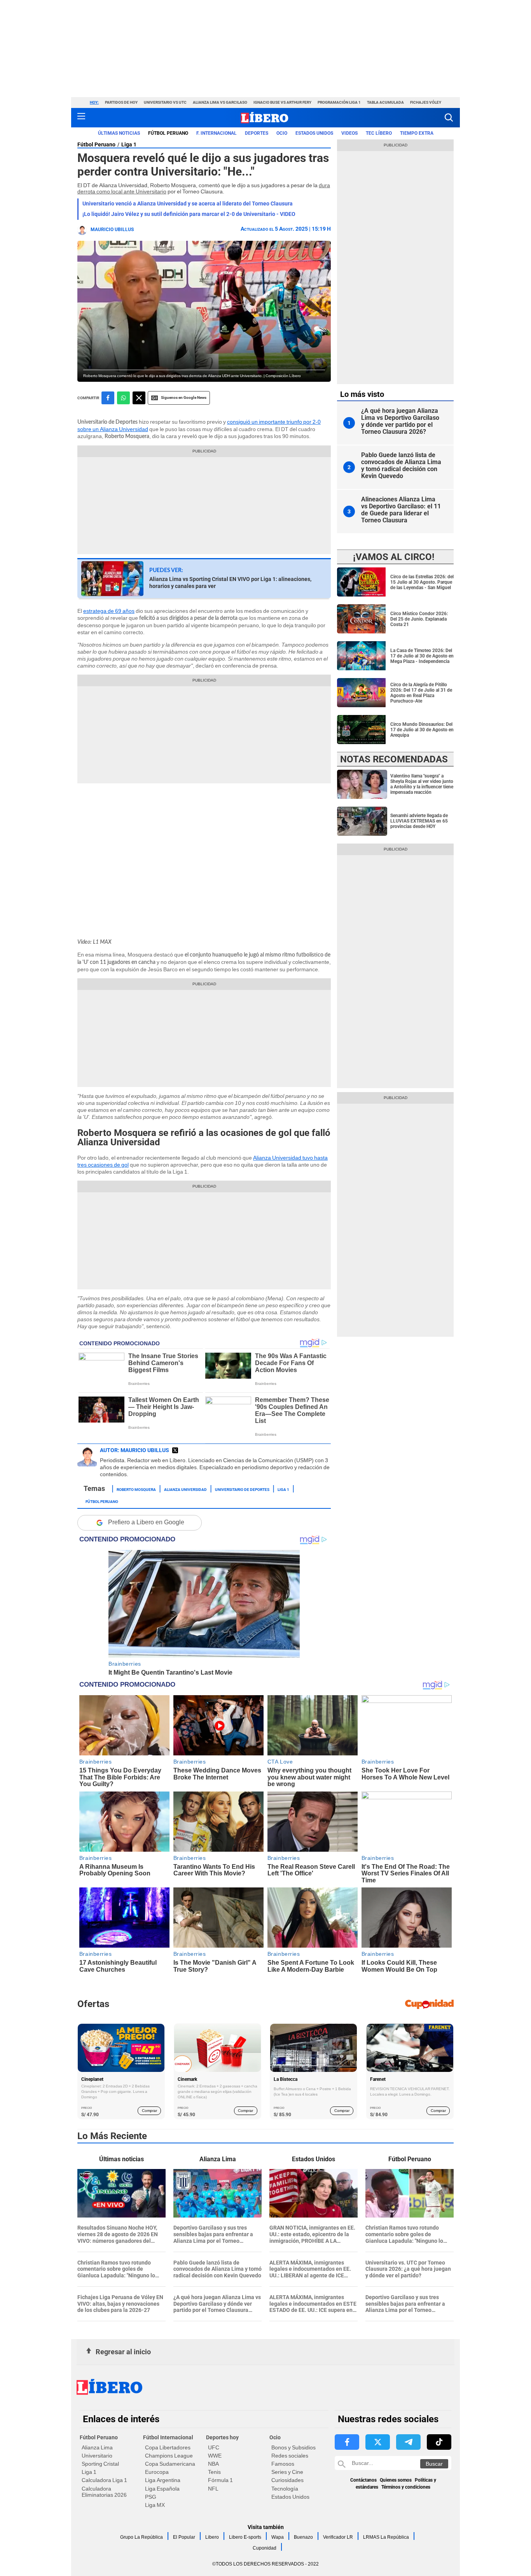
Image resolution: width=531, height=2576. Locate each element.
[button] (449, 117)
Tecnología (285, 2489)
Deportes (257, 133)
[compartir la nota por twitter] (139, 398)
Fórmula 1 (220, 2480)
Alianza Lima (97, 2447)
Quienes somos (396, 2480)
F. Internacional (217, 133)
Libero (212, 2537)
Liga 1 (129, 144)
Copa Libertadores (168, 2447)
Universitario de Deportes (242, 1489)
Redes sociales (290, 2456)
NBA (213, 2464)
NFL (213, 2489)
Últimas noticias (119, 133)
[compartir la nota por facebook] (108, 398)
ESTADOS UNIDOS (314, 133)
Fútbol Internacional (168, 2437)
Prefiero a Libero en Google (146, 1522)
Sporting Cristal (100, 2464)
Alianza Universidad (185, 1489)
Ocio (282, 133)
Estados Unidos (290, 2497)
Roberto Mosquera (136, 1489)
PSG (151, 2497)
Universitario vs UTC (165, 102)
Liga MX (155, 2505)
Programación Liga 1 (339, 102)
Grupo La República (141, 2537)
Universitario (97, 2456)
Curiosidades (287, 2480)
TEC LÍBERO (379, 133)
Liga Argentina (163, 2480)
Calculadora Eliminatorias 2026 (104, 2492)
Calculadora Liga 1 (104, 2480)
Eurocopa (157, 2472)
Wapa (278, 2537)
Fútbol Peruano (168, 133)
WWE (215, 2456)
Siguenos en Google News (184, 397)
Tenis (214, 2472)
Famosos (283, 2464)
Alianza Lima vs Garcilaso (220, 102)
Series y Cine (287, 2472)
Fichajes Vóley (426, 102)
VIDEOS (349, 133)
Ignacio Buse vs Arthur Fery (282, 102)
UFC (214, 2447)
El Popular (184, 2537)
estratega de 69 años (109, 611)
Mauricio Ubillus (112, 230)
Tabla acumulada (385, 102)
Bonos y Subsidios (293, 2447)
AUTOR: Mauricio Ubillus (134, 1450)
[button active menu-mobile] (81, 118)
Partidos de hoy (121, 102)
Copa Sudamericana (170, 2464)
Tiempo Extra (417, 133)
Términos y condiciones (406, 2487)
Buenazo (303, 2537)
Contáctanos (363, 2480)
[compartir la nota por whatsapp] (123, 398)
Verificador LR (338, 2537)
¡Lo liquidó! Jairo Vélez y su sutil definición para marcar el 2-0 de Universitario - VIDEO (189, 214)
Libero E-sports (245, 2537)
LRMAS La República (386, 2537)
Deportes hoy (222, 2437)
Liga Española (162, 2489)
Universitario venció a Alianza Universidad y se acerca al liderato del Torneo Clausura (188, 204)
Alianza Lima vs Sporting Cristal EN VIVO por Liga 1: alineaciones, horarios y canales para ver (230, 583)
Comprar (149, 2111)
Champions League (169, 2456)
